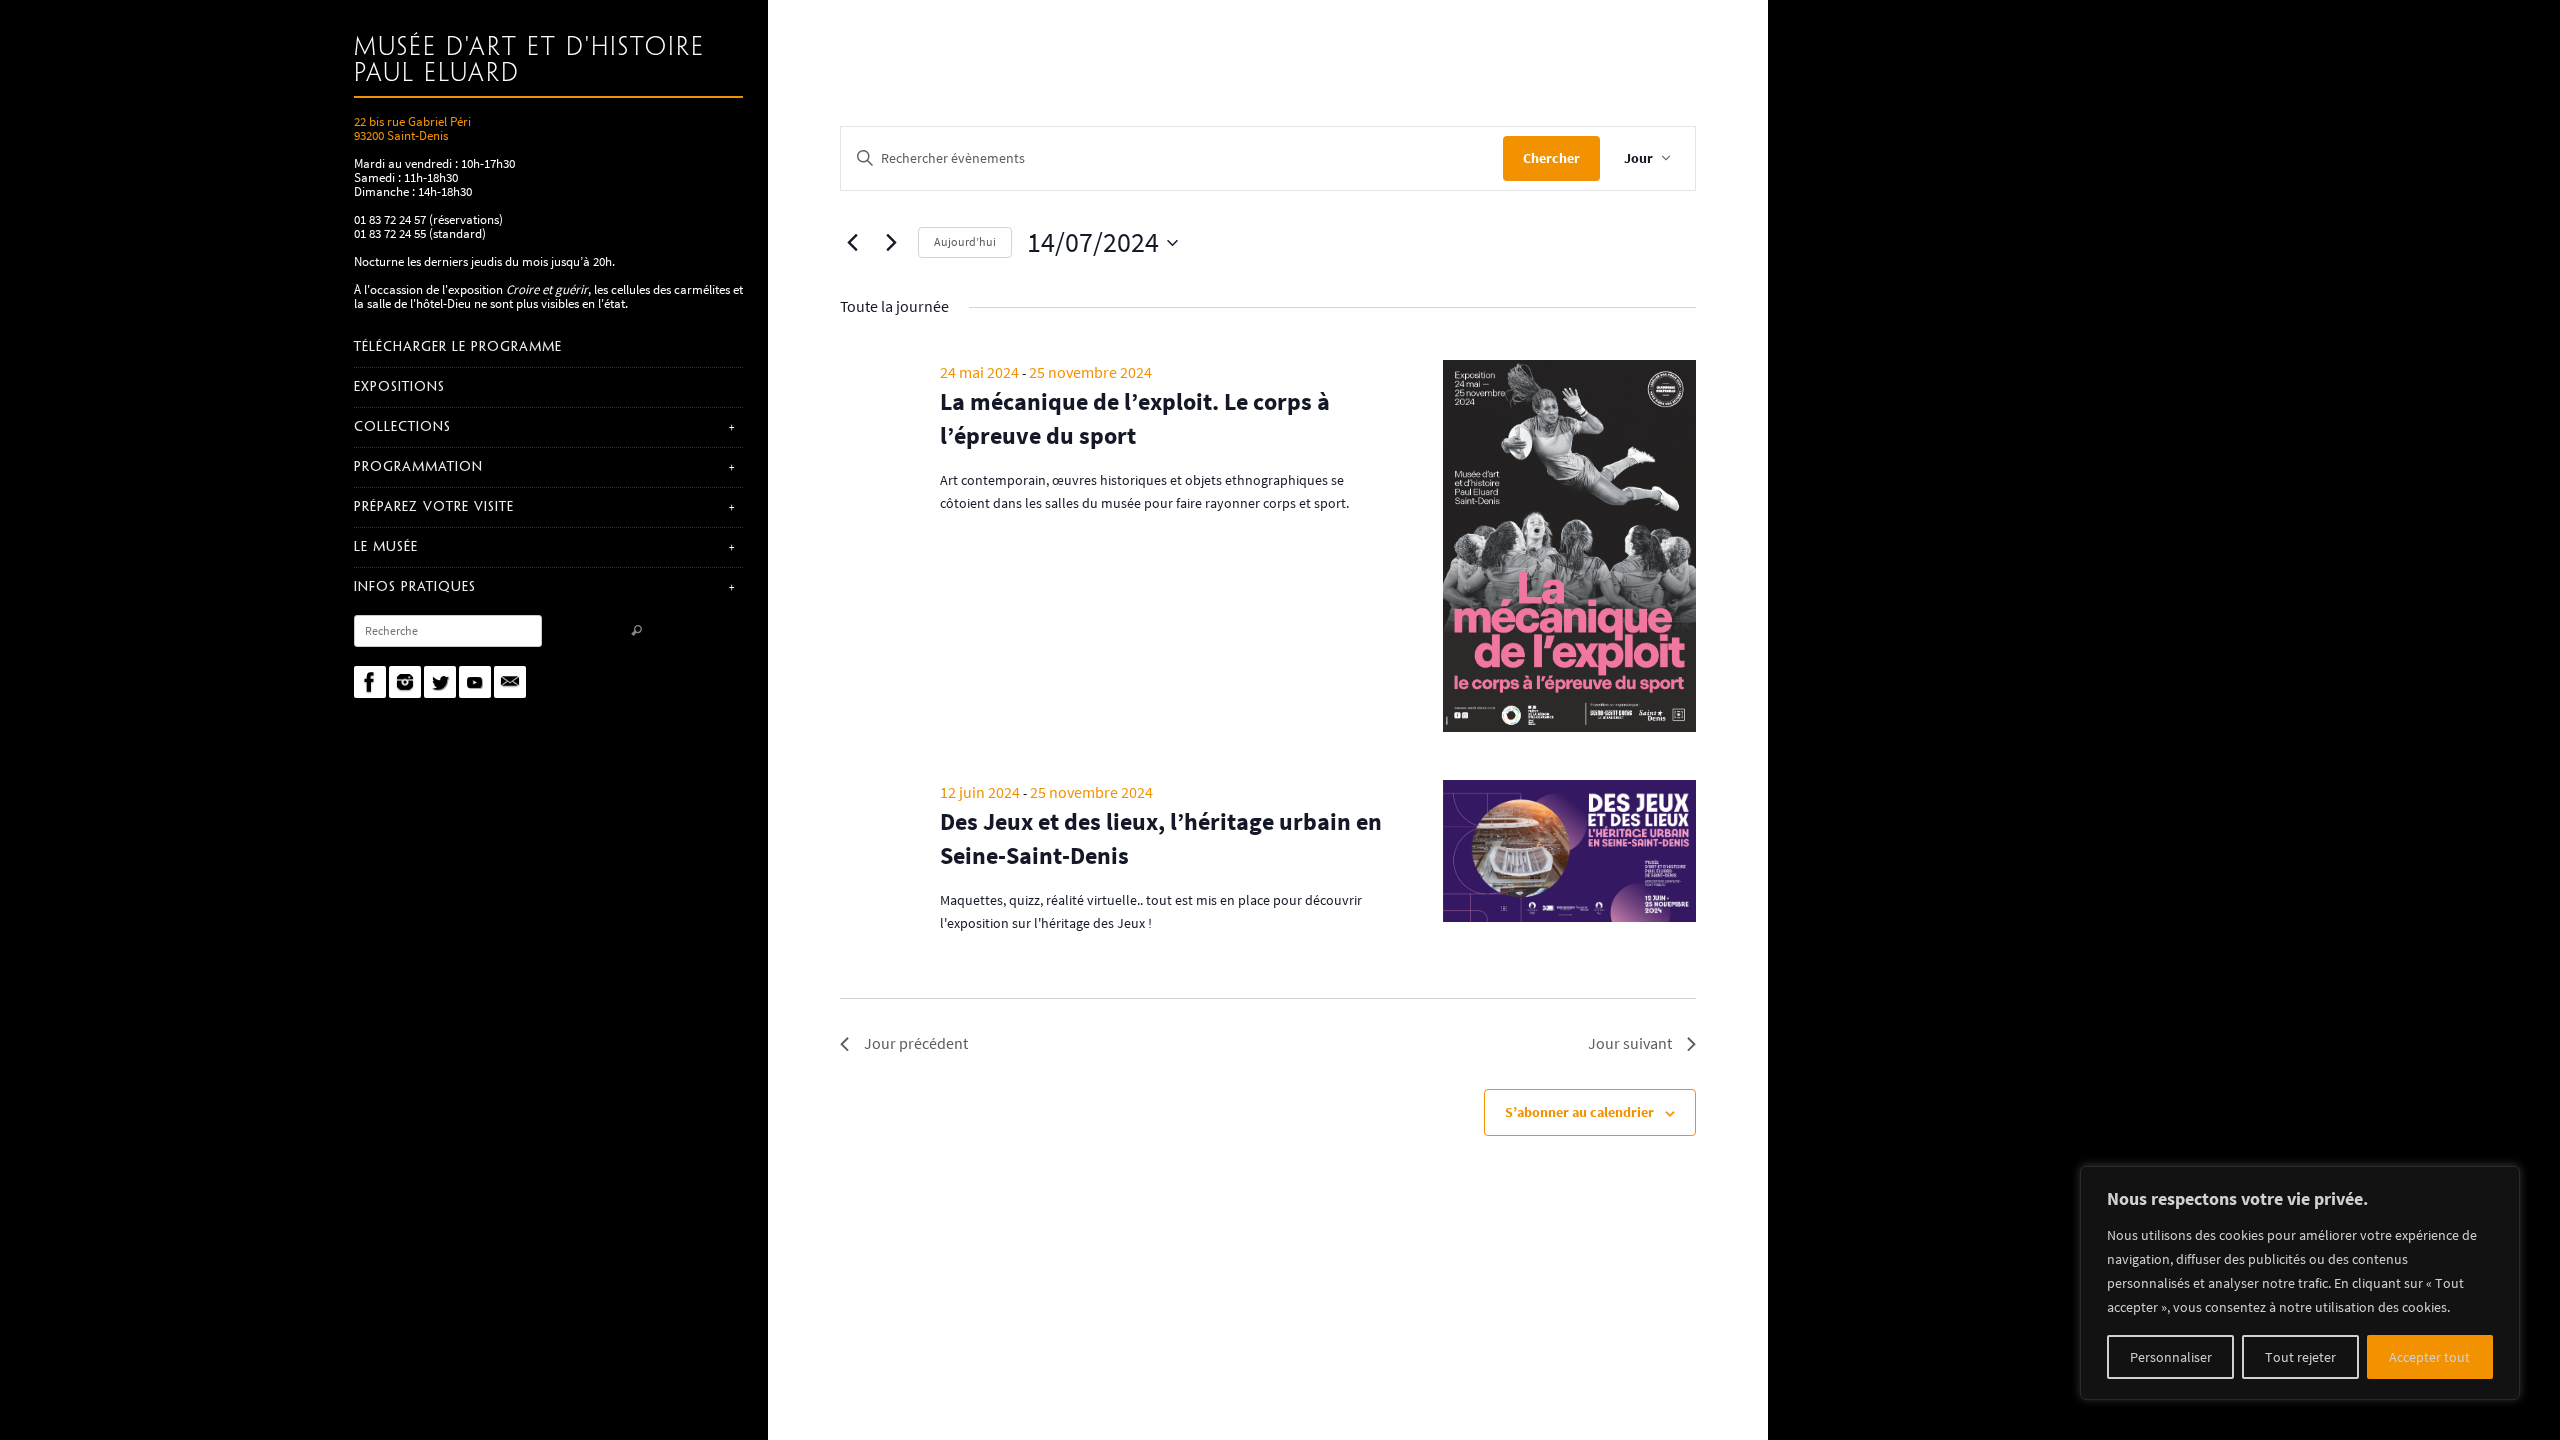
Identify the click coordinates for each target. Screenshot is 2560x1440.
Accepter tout (2429, 1357)
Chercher (1551, 158)
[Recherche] (636, 632)
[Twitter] (440, 682)
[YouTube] (475, 682)
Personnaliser (2171, 1357)
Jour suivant (1630, 1043)
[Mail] (510, 682)
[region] (2300, 1283)
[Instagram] (405, 682)
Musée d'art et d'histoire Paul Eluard (529, 61)
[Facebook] (370, 682)
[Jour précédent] (852, 243)
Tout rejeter (2300, 1357)
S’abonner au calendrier (1579, 1112)
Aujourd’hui (965, 241)
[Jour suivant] (891, 243)
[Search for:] (448, 631)
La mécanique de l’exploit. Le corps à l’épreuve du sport (1135, 418)
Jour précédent (916, 1043)
